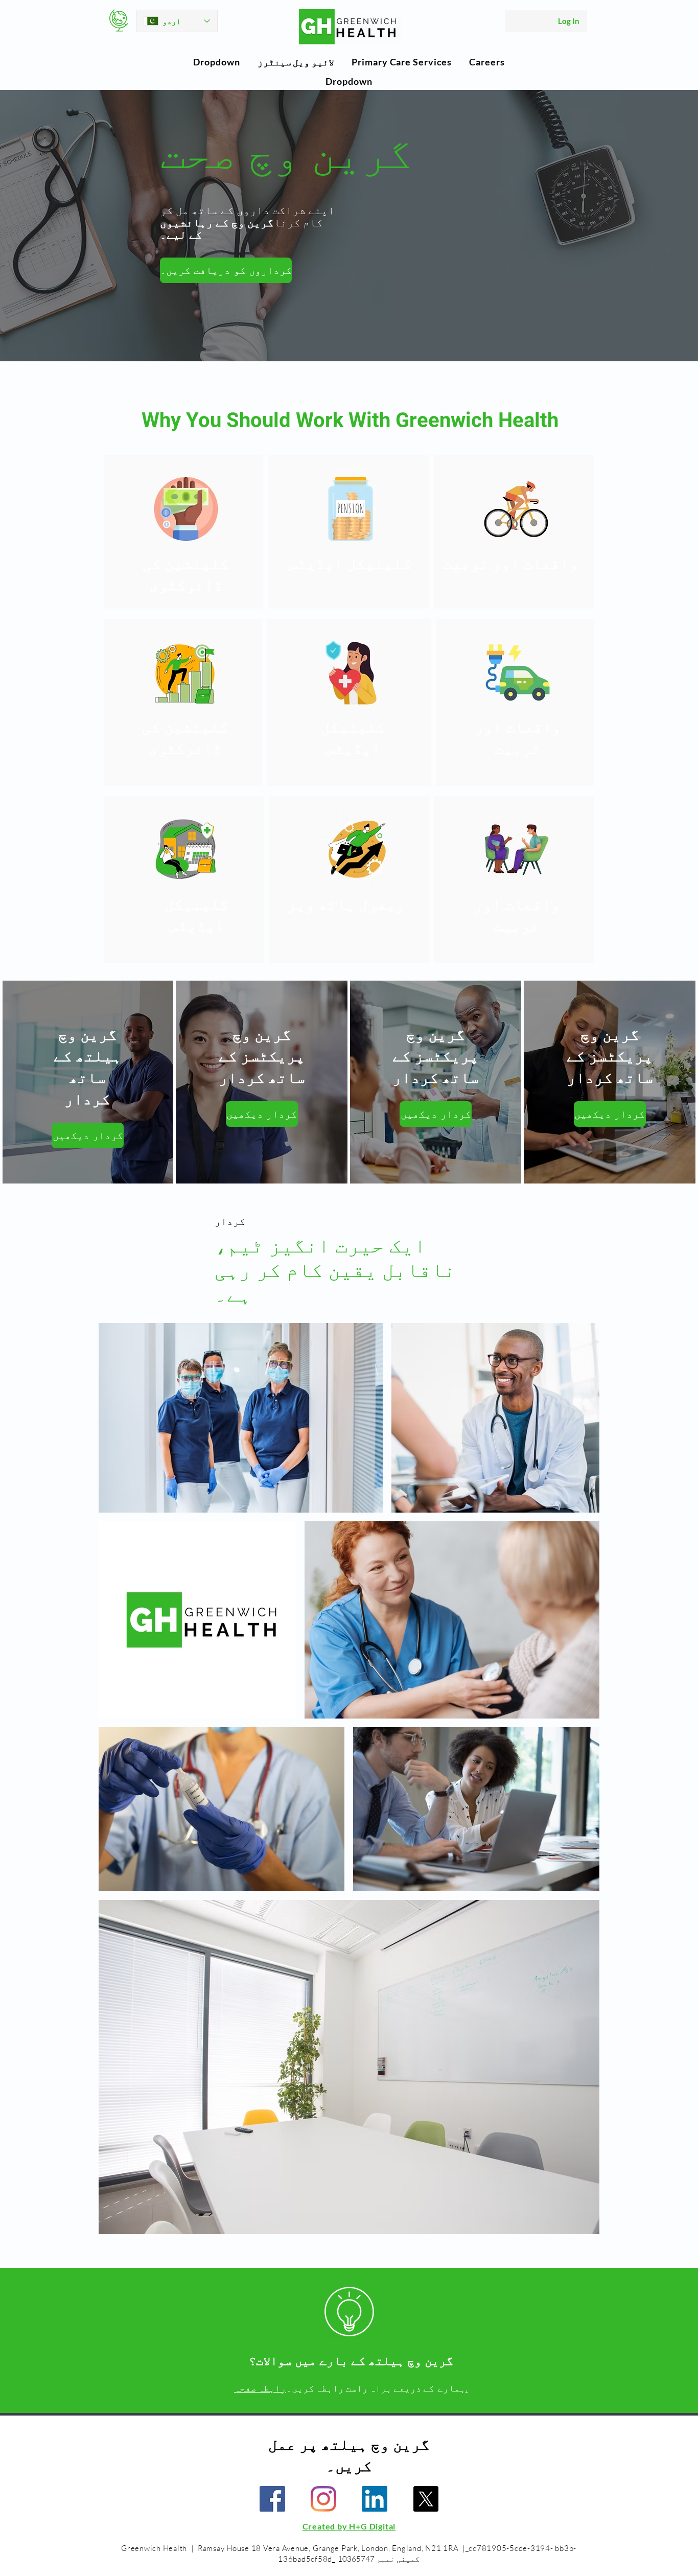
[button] (216, 62)
